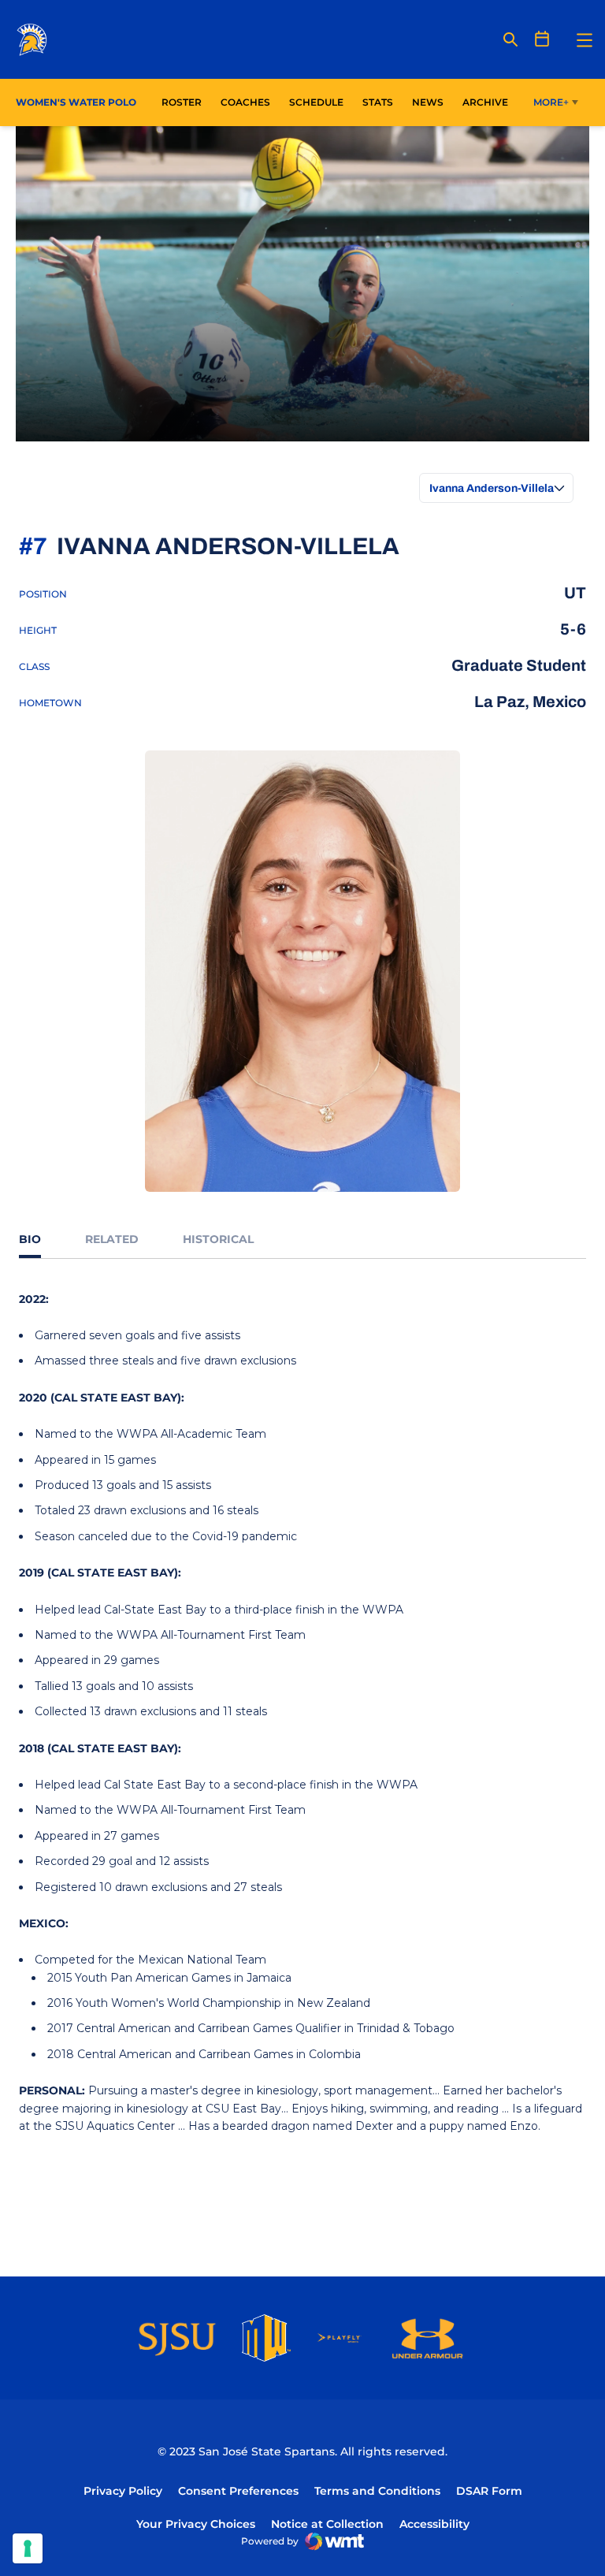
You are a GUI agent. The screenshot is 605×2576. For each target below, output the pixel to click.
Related (112, 1239)
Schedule (316, 102)
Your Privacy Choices (196, 2524)
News (428, 102)
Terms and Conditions (377, 2491)
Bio (30, 1239)
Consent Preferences (238, 2491)
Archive (485, 102)
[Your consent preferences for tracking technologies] (28, 2548)
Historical (218, 1239)
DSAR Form (489, 2491)
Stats (382, 102)
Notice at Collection (327, 2524)
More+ (551, 102)
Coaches (245, 102)
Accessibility (434, 2524)
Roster (182, 102)
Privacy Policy (123, 2491)
